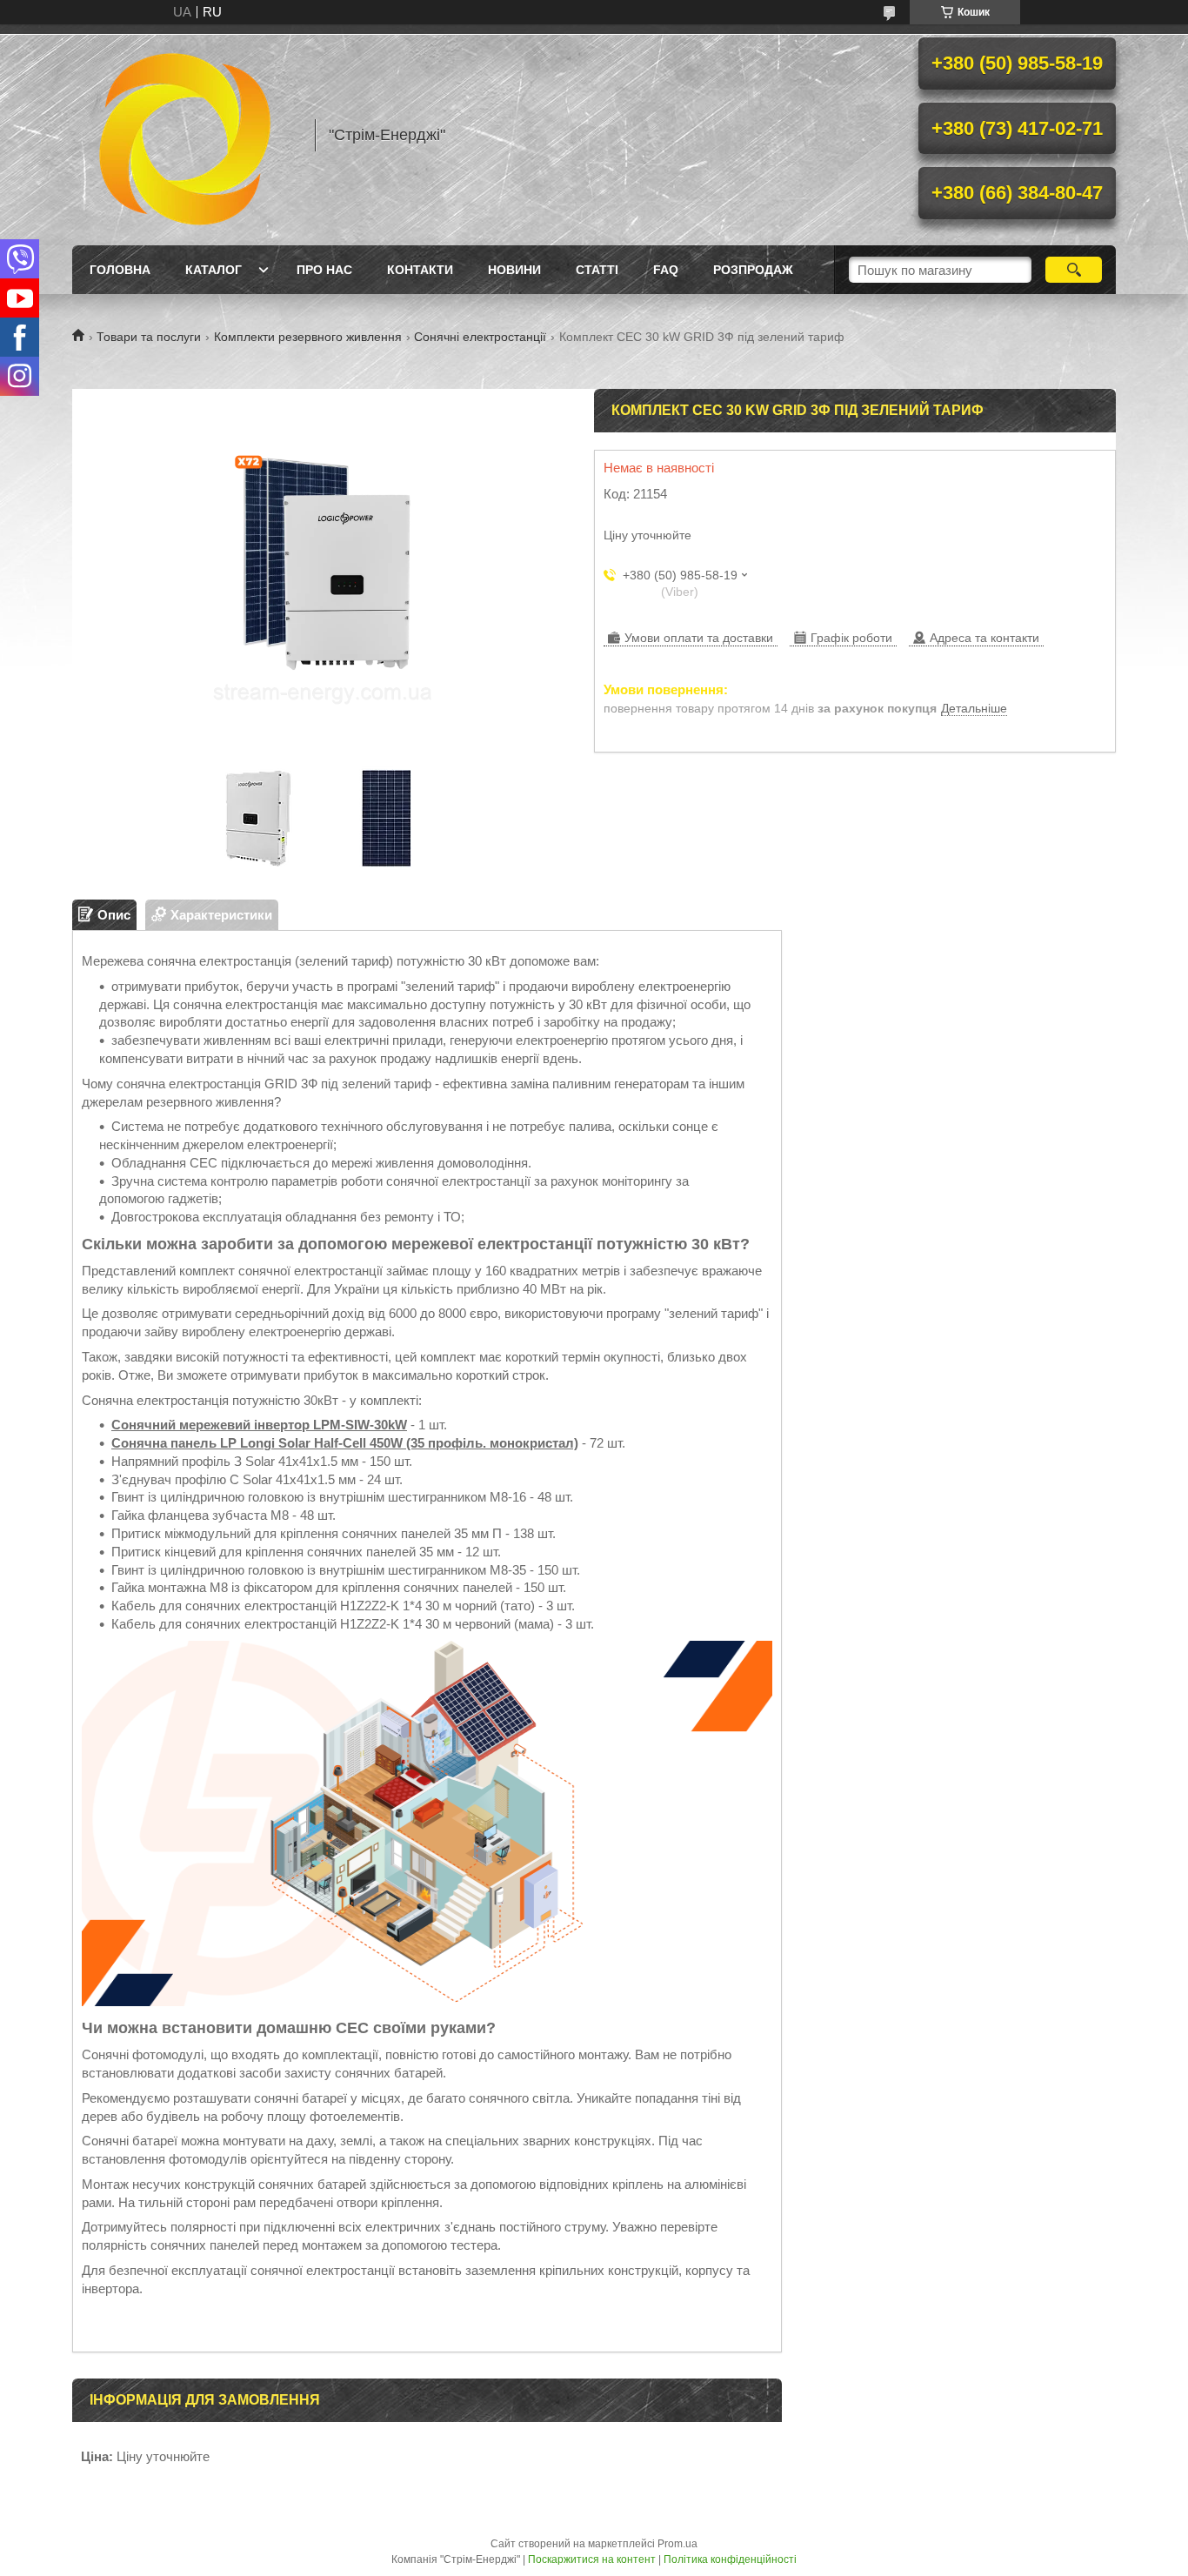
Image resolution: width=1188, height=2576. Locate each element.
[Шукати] (1074, 270)
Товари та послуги (149, 337)
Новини (514, 270)
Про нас (324, 270)
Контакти (420, 270)
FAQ (666, 270)
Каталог (214, 270)
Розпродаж (753, 270)
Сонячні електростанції (480, 337)
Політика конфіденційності (730, 2559)
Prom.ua (677, 2544)
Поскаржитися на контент (592, 2559)
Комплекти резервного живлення (308, 337)
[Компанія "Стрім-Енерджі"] (185, 135)
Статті (597, 270)
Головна (120, 270)
